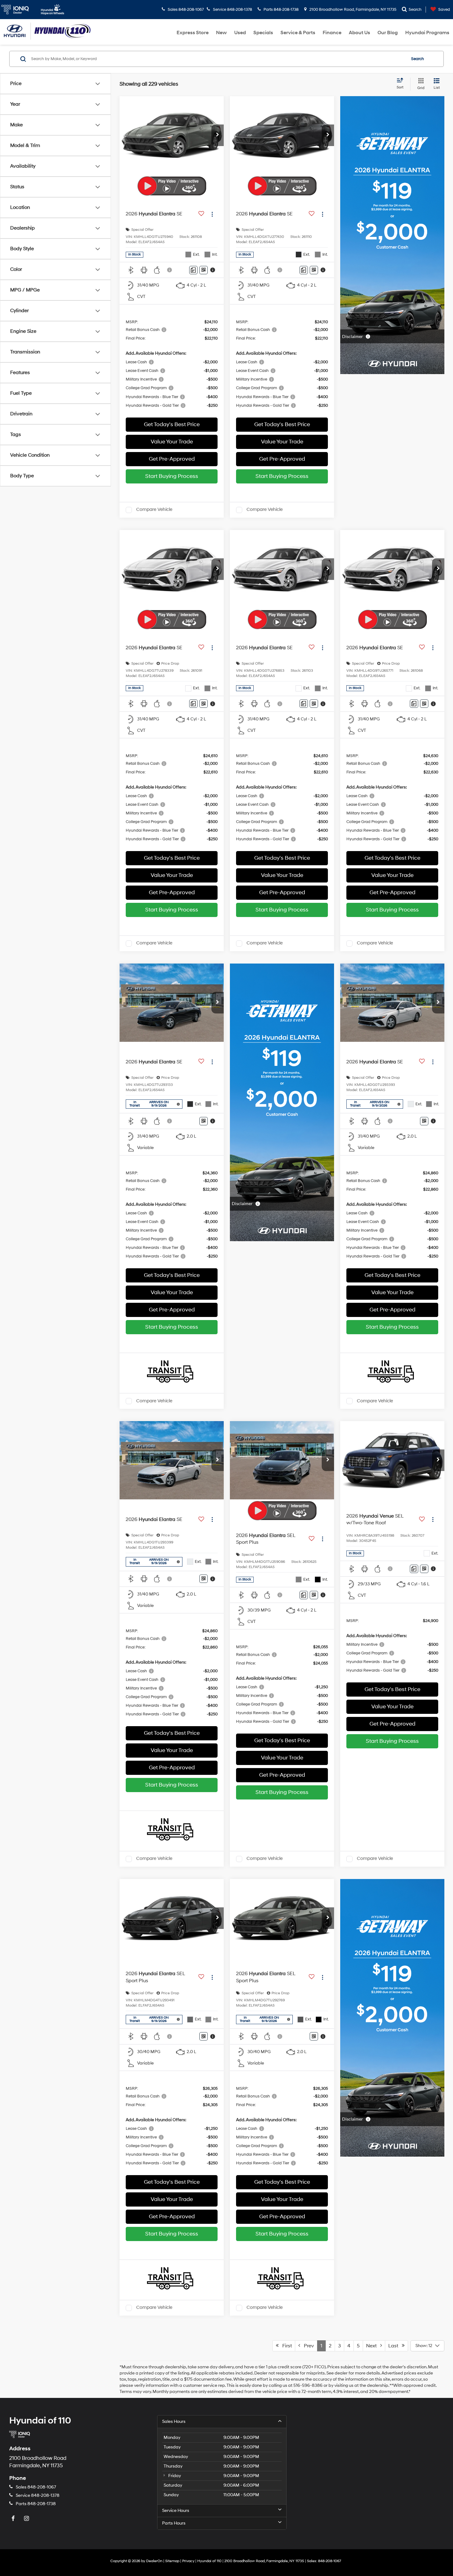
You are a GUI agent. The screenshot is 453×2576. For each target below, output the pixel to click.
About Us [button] (359, 33)
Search (418, 59)
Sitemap (172, 2561)
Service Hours (176, 2511)
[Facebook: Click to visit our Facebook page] (14, 2519)
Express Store (193, 33)
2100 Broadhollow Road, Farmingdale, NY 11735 (352, 10)
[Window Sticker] (204, 270)
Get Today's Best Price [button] (172, 424)
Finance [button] (332, 33)
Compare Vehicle (154, 510)
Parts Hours (174, 2523)
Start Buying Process (172, 476)
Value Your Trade (172, 442)
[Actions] (212, 214)
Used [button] (240, 33)
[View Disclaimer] (170, 270)
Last (395, 2346)
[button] (218, 135)
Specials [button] (263, 33)
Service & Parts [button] (298, 33)
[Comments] (193, 270)
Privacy (188, 2561)
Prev (307, 2346)
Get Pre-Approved (172, 459)
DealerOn (154, 2561)
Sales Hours (174, 2421)
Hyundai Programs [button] (427, 33)
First (285, 2346)
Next (373, 2346)
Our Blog (388, 33)
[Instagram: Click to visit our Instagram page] (27, 2519)
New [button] (221, 33)
